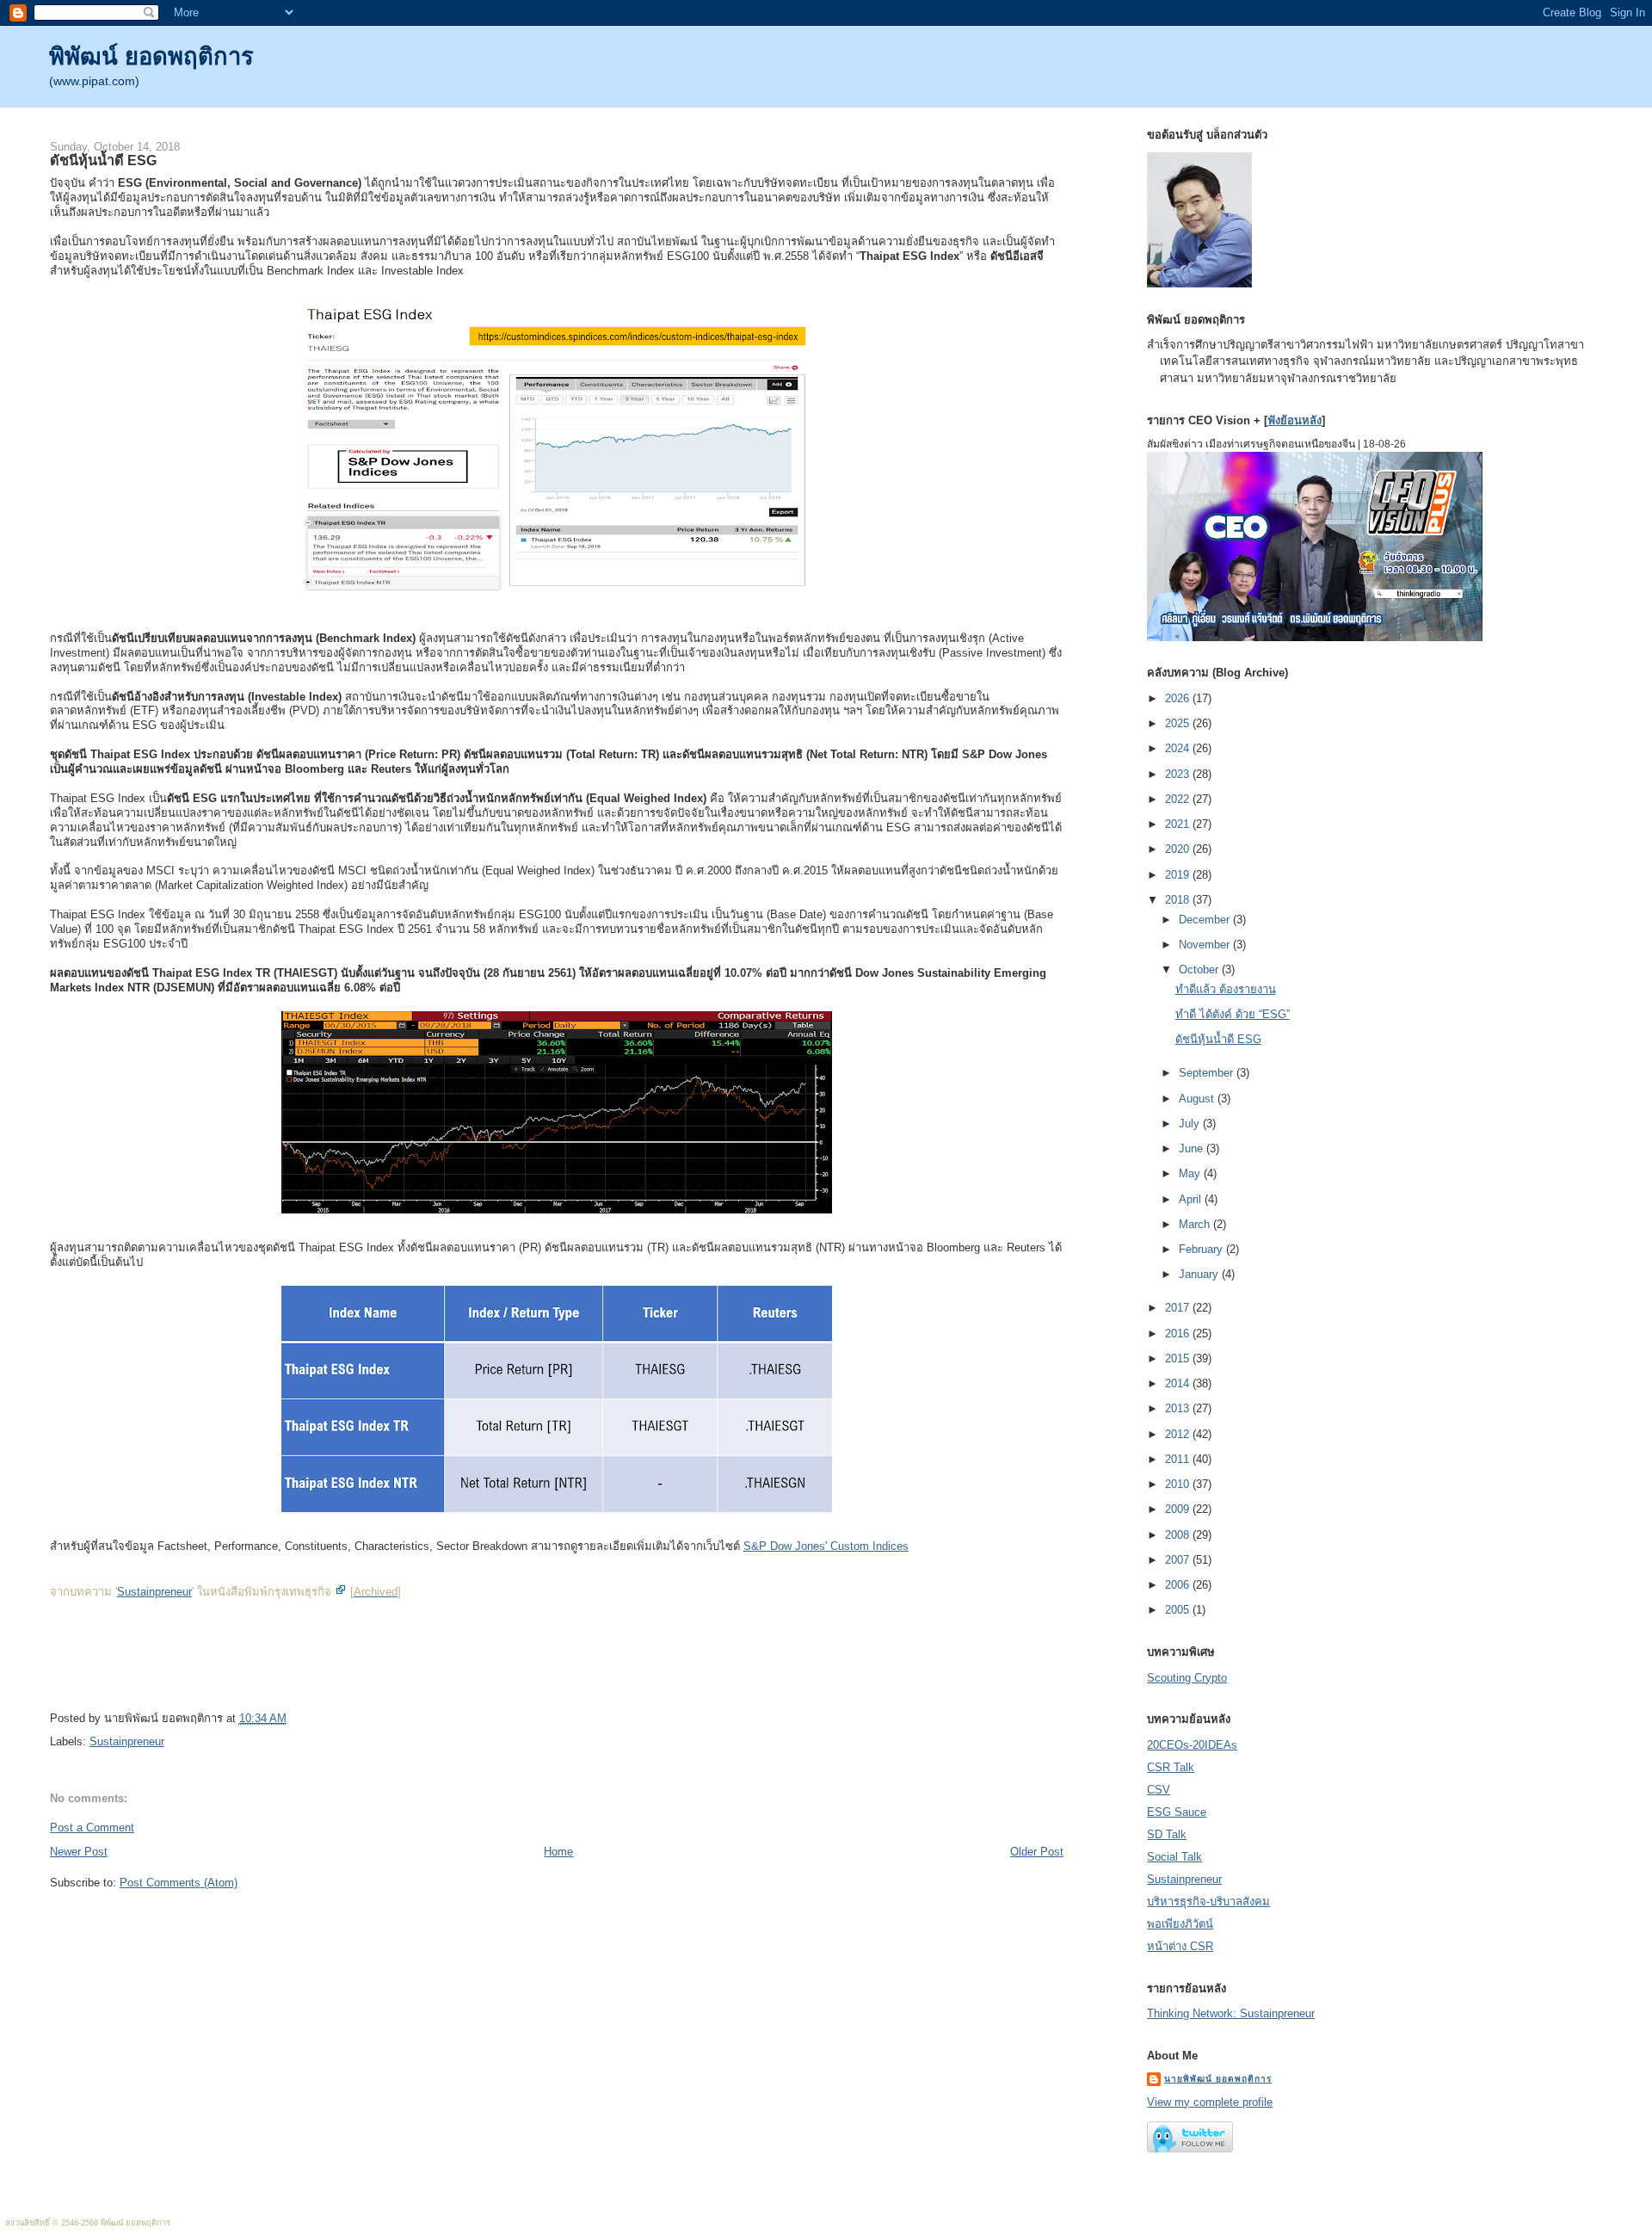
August (1198, 1099)
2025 (1179, 723)
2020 (1179, 849)
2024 (1179, 748)
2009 (1179, 1509)
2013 (1179, 1408)
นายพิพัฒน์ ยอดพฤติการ (1218, 2079)
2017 (1179, 1308)
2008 (1179, 1535)
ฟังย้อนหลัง (1294, 420)
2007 (1179, 1560)
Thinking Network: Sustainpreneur (1231, 2013)
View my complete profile (1210, 2102)
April (1192, 1199)
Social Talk (1174, 1857)
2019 (1179, 875)
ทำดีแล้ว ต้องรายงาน (1226, 989)
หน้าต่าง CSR (1180, 1946)
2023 (1179, 774)
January (1200, 1274)
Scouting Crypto (1187, 1678)
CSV (1159, 1790)
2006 (1179, 1585)
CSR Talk (1171, 1767)
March (1196, 1224)
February (1202, 1249)
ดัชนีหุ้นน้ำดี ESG (103, 160)
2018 (1179, 900)
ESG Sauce (1177, 1812)
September (1208, 1073)
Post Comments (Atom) (179, 1883)
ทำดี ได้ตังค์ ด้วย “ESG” (1233, 1014)
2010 (1179, 1484)
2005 (1179, 1610)
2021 (1179, 824)
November (1206, 945)
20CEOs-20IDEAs (1192, 1745)
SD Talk (1167, 1834)
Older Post (1037, 1852)
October (1200, 969)
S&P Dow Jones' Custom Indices (826, 1546)
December (1206, 920)
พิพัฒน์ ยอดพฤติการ (151, 56)
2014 (1179, 1383)
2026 (1179, 698)
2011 (1179, 1459)
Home (558, 1852)
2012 (1179, 1434)
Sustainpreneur (154, 1592)
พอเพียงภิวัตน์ (1180, 1924)
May (1191, 1173)
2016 (1179, 1334)
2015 (1179, 1358)
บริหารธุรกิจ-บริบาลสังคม (1208, 1902)
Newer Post (79, 1852)
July (1191, 1124)
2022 (1179, 799)
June (1193, 1148)
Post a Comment (92, 1828)
